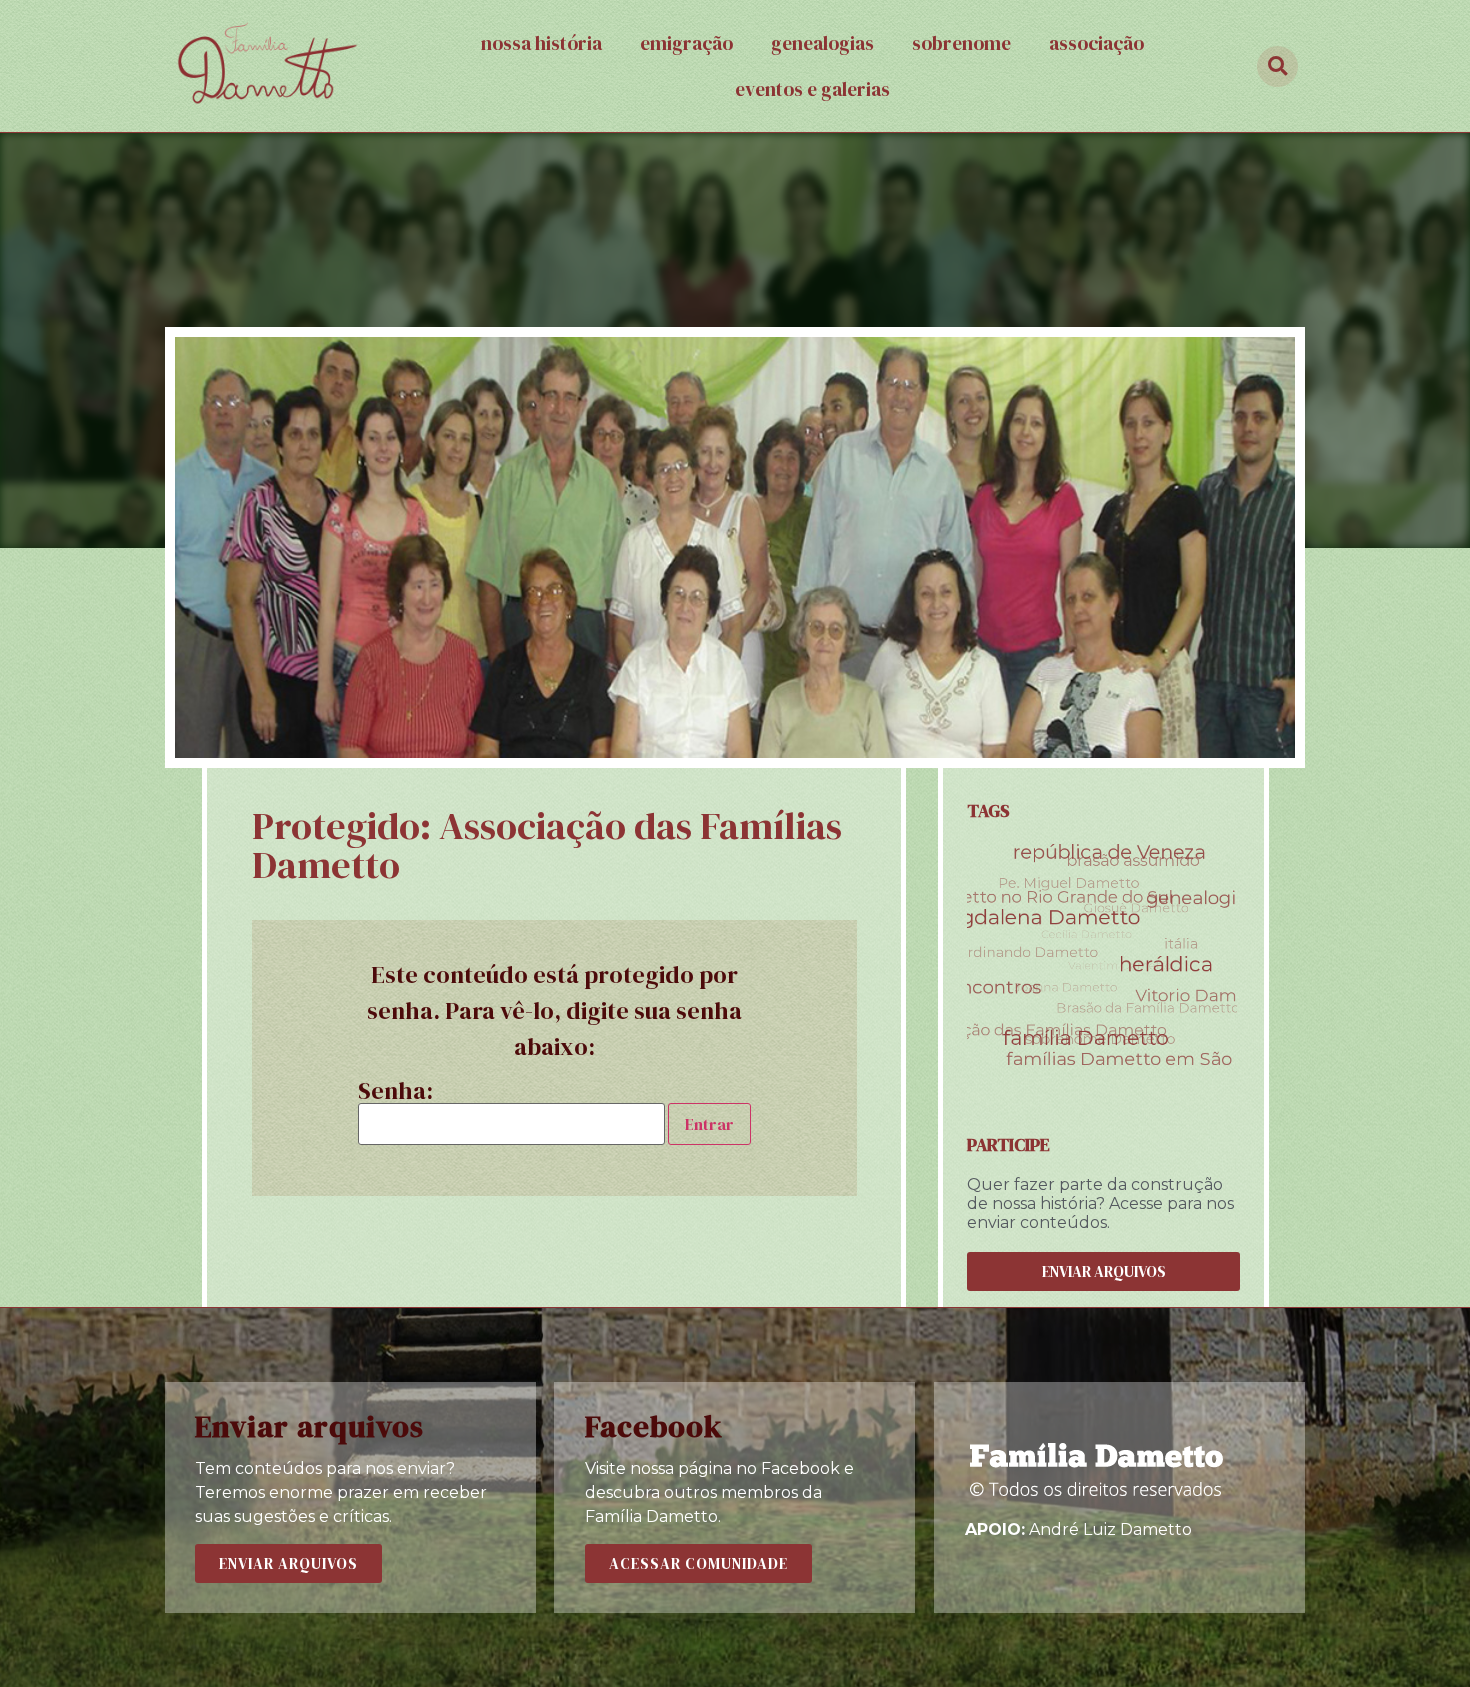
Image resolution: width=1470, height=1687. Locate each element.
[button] (1103, 1271)
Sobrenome (961, 43)
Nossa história (541, 43)
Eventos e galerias (812, 89)
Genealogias (822, 43)
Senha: (395, 1093)
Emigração (686, 43)
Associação (1096, 43)
